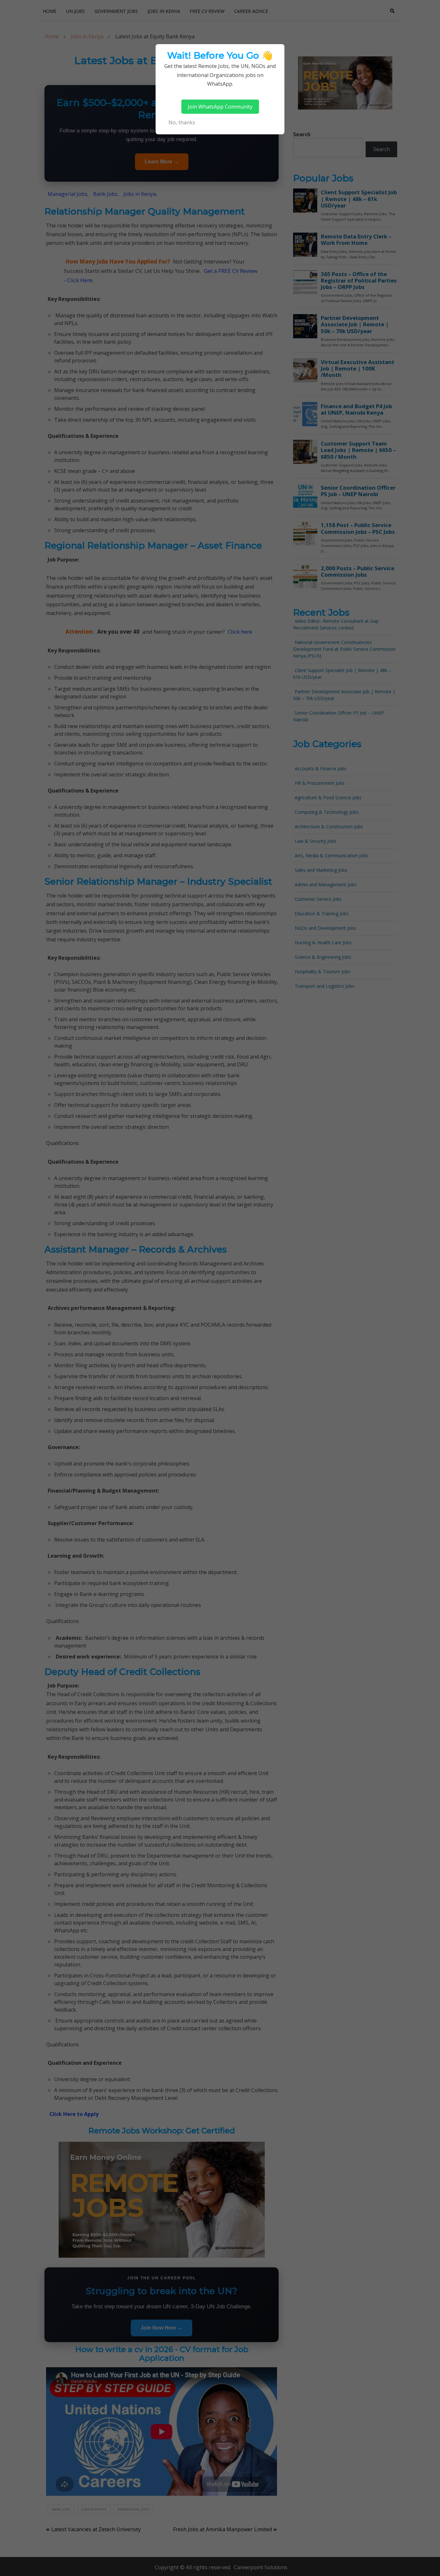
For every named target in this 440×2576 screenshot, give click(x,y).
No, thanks (182, 122)
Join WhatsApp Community (220, 107)
